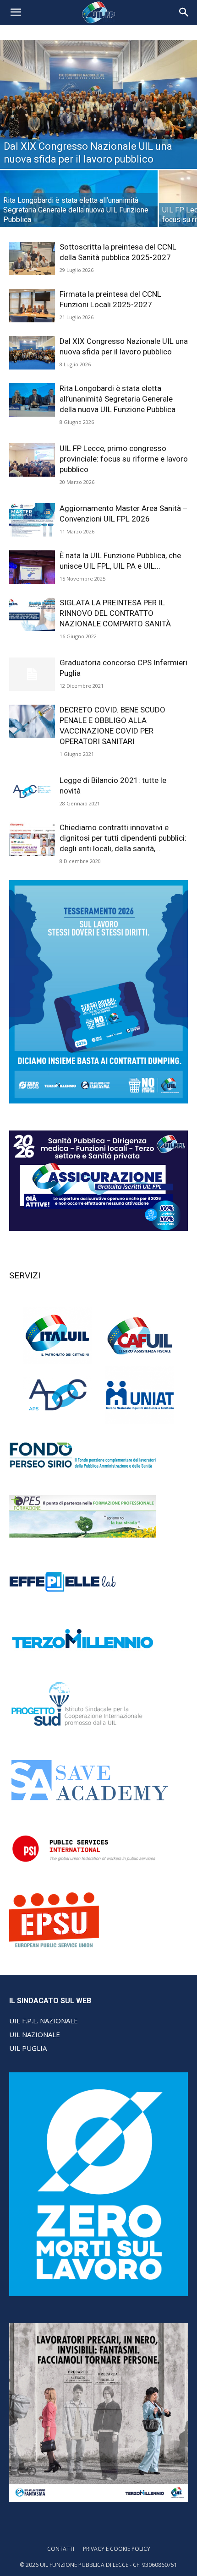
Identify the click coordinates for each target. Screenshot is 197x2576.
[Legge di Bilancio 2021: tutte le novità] (32, 791)
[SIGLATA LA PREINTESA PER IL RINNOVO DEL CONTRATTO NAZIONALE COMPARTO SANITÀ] (32, 614)
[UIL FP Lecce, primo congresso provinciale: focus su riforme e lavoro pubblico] (32, 460)
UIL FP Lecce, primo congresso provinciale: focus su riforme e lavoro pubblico (124, 459)
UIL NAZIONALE (35, 2034)
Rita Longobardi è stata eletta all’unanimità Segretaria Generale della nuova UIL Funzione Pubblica (118, 399)
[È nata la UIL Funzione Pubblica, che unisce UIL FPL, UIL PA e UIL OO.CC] (32, 567)
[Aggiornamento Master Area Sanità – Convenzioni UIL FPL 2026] (32, 520)
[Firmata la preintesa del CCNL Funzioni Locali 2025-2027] (32, 306)
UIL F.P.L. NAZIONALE (44, 2021)
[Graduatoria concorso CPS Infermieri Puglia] (32, 674)
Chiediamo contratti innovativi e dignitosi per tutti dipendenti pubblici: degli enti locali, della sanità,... (123, 838)
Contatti (61, 2549)
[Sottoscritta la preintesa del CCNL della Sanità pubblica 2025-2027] (32, 258)
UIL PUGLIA (28, 2048)
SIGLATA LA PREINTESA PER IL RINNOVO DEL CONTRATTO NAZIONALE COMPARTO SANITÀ (115, 613)
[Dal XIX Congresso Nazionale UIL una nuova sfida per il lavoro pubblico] (98, 104)
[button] (16, 12)
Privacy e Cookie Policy (117, 2549)
